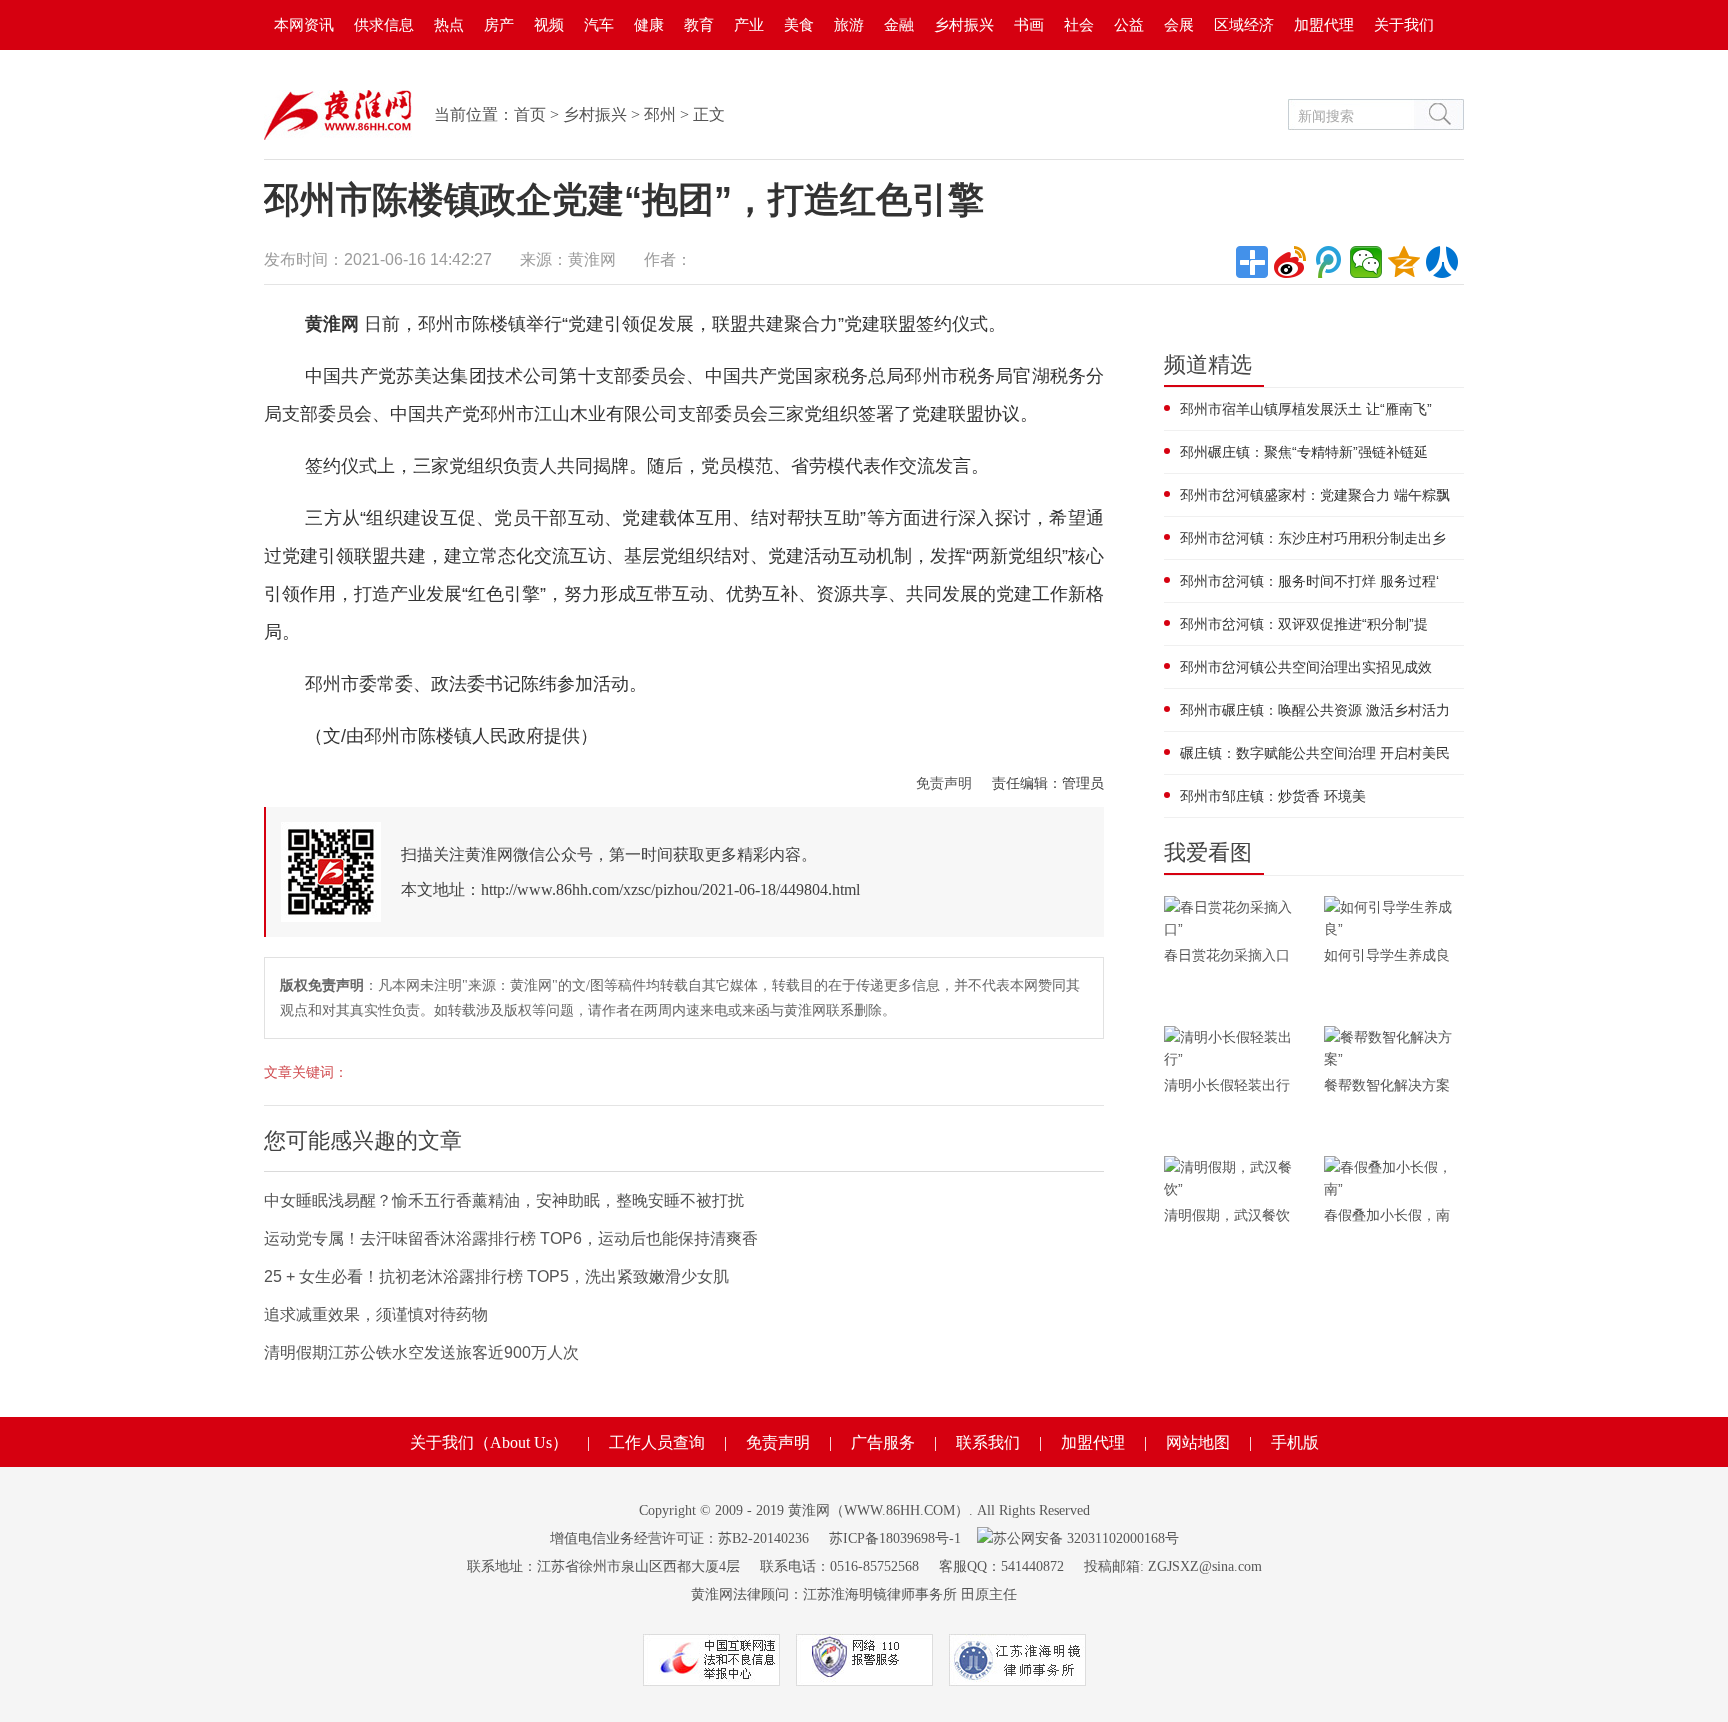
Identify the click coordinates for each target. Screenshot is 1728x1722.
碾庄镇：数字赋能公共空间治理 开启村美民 (1315, 753)
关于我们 (1404, 24)
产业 (749, 24)
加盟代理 (1324, 24)
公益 (1129, 24)
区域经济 (1244, 24)
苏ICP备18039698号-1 (895, 1538)
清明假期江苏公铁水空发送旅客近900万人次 (421, 1352)
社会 (1079, 24)
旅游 (849, 24)
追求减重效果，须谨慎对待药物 (376, 1314)
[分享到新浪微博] (1290, 262)
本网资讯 (304, 24)
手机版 (1295, 1442)
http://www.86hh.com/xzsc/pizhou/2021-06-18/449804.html (670, 889)
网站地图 (1198, 1442)
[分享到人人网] (1442, 262)
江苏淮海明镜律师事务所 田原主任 (910, 1594)
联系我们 (988, 1442)
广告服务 (883, 1442)
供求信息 (384, 24)
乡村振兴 (964, 24)
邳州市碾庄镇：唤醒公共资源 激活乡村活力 (1315, 710)
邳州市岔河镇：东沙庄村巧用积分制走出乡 (1313, 538)
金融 (899, 24)
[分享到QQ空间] (1404, 262)
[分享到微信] (1366, 262)
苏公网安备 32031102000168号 (1086, 1538)
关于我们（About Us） (489, 1442)
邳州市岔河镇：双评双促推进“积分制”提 (1304, 624)
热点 (449, 24)
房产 (499, 24)
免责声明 (944, 783)
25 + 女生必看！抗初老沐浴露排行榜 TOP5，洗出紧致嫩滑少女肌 (496, 1276)
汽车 (599, 24)
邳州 (660, 114)
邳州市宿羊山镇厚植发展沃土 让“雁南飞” (1306, 409)
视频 (549, 24)
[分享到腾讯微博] (1328, 262)
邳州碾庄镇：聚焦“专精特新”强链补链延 (1304, 452)
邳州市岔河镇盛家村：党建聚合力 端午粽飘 (1315, 495)
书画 (1029, 24)
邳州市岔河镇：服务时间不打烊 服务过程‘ (1309, 581)
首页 (530, 114)
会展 (1179, 24)
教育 (699, 24)
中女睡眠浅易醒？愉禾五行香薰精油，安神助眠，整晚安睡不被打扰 (504, 1200)
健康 (649, 24)
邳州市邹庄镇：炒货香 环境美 (1273, 796)
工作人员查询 (657, 1442)
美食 (799, 24)
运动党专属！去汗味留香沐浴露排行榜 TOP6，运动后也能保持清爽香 (511, 1238)
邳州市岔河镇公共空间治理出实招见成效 (1306, 667)
